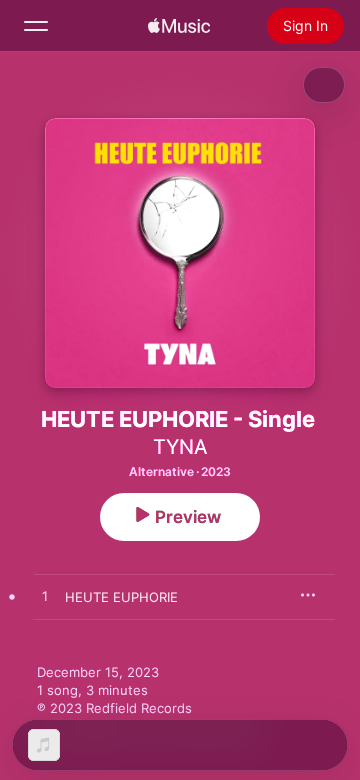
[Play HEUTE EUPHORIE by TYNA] (45, 597)
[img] (179, 26)
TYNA (180, 447)
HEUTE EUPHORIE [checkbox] (121, 597)
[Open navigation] (36, 26)
